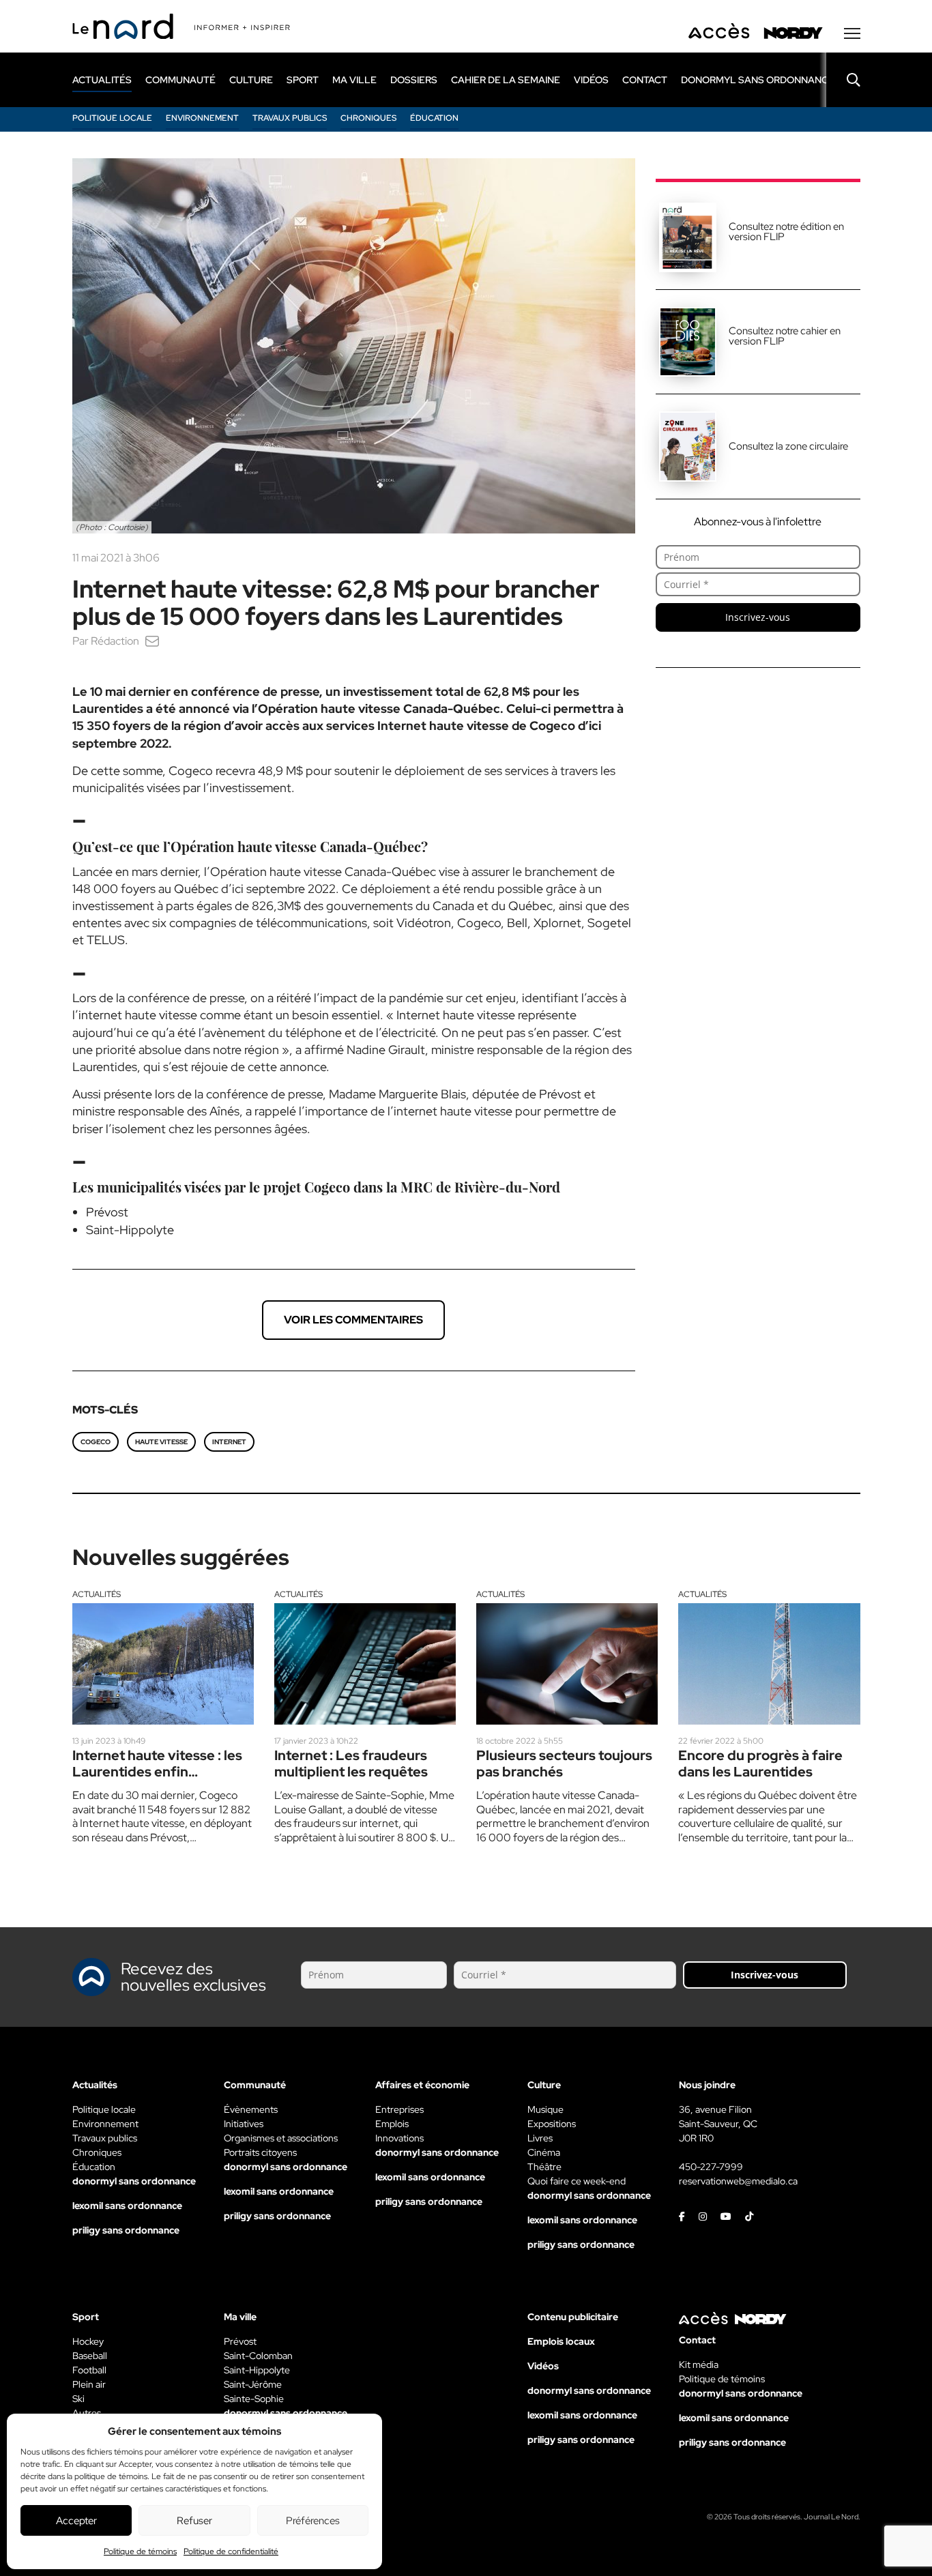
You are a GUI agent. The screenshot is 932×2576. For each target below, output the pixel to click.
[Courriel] (152, 641)
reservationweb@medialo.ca (738, 2181)
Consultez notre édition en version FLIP (786, 232)
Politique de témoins (140, 2551)
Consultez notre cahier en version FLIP (785, 336)
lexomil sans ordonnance (127, 2206)
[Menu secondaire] (852, 33)
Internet (229, 1442)
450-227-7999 (711, 2167)
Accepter (76, 2521)
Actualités (97, 1594)
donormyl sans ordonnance (758, 80)
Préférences (313, 2521)
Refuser (194, 2521)
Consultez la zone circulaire (788, 446)
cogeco (96, 1442)
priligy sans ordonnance (126, 2230)
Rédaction (115, 641)
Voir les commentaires (353, 1320)
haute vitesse (161, 1442)
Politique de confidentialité (231, 2551)
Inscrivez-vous (758, 617)
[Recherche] (843, 80)
